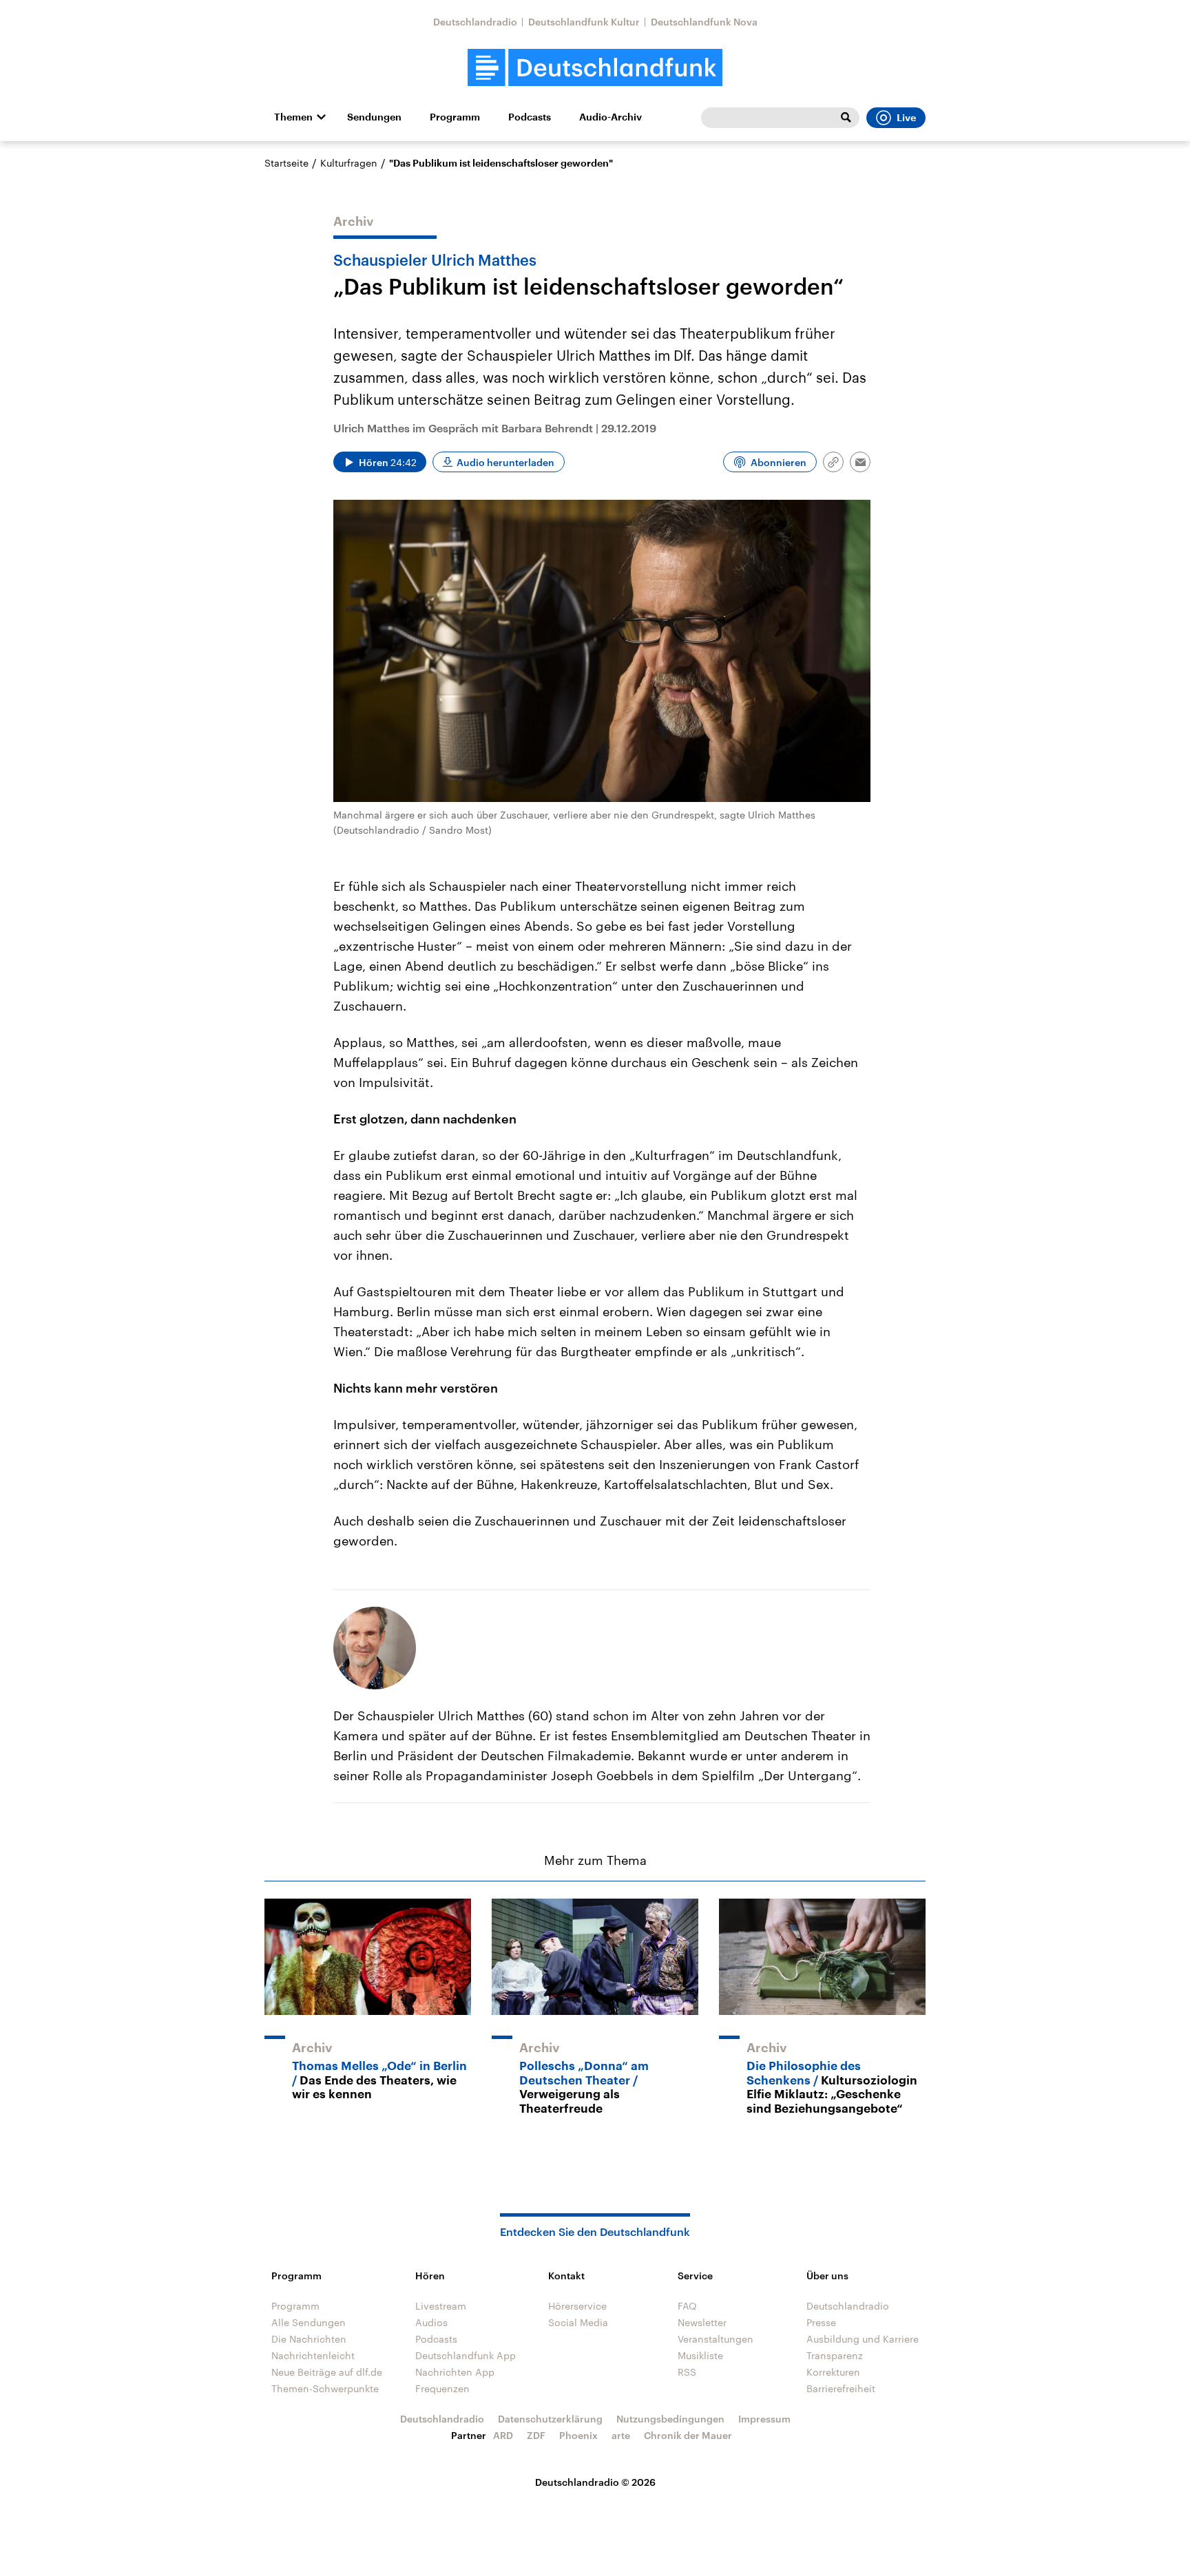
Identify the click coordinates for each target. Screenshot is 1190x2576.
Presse (821, 2322)
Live (906, 118)
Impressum (764, 2419)
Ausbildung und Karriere (863, 2339)
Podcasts (530, 117)
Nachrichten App (455, 2372)
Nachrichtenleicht (313, 2355)
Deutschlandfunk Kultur (584, 22)
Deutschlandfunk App (466, 2355)
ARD (503, 2435)
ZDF (536, 2435)
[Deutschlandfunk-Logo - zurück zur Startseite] (595, 68)
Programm (455, 117)
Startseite (286, 163)
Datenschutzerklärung (550, 2419)
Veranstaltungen (716, 2339)
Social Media (578, 2322)
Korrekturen (833, 2372)
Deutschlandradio (475, 22)
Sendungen (374, 117)
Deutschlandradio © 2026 (595, 2482)
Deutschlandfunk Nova (704, 22)
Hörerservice (577, 2306)
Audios (431, 2322)
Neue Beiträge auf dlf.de (327, 2372)
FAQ (687, 2306)
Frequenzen (442, 2388)
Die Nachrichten (309, 2339)
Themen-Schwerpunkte (325, 2388)
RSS (687, 2372)
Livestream (441, 2306)
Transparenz (835, 2355)
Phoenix (578, 2435)
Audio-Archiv (610, 117)
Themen (293, 117)
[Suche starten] (846, 118)
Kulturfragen (349, 163)
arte (621, 2435)
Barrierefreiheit (841, 2388)
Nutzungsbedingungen (670, 2419)
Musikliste (700, 2355)
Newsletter (702, 2322)
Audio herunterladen (505, 462)
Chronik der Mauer (688, 2435)
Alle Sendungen (309, 2322)
